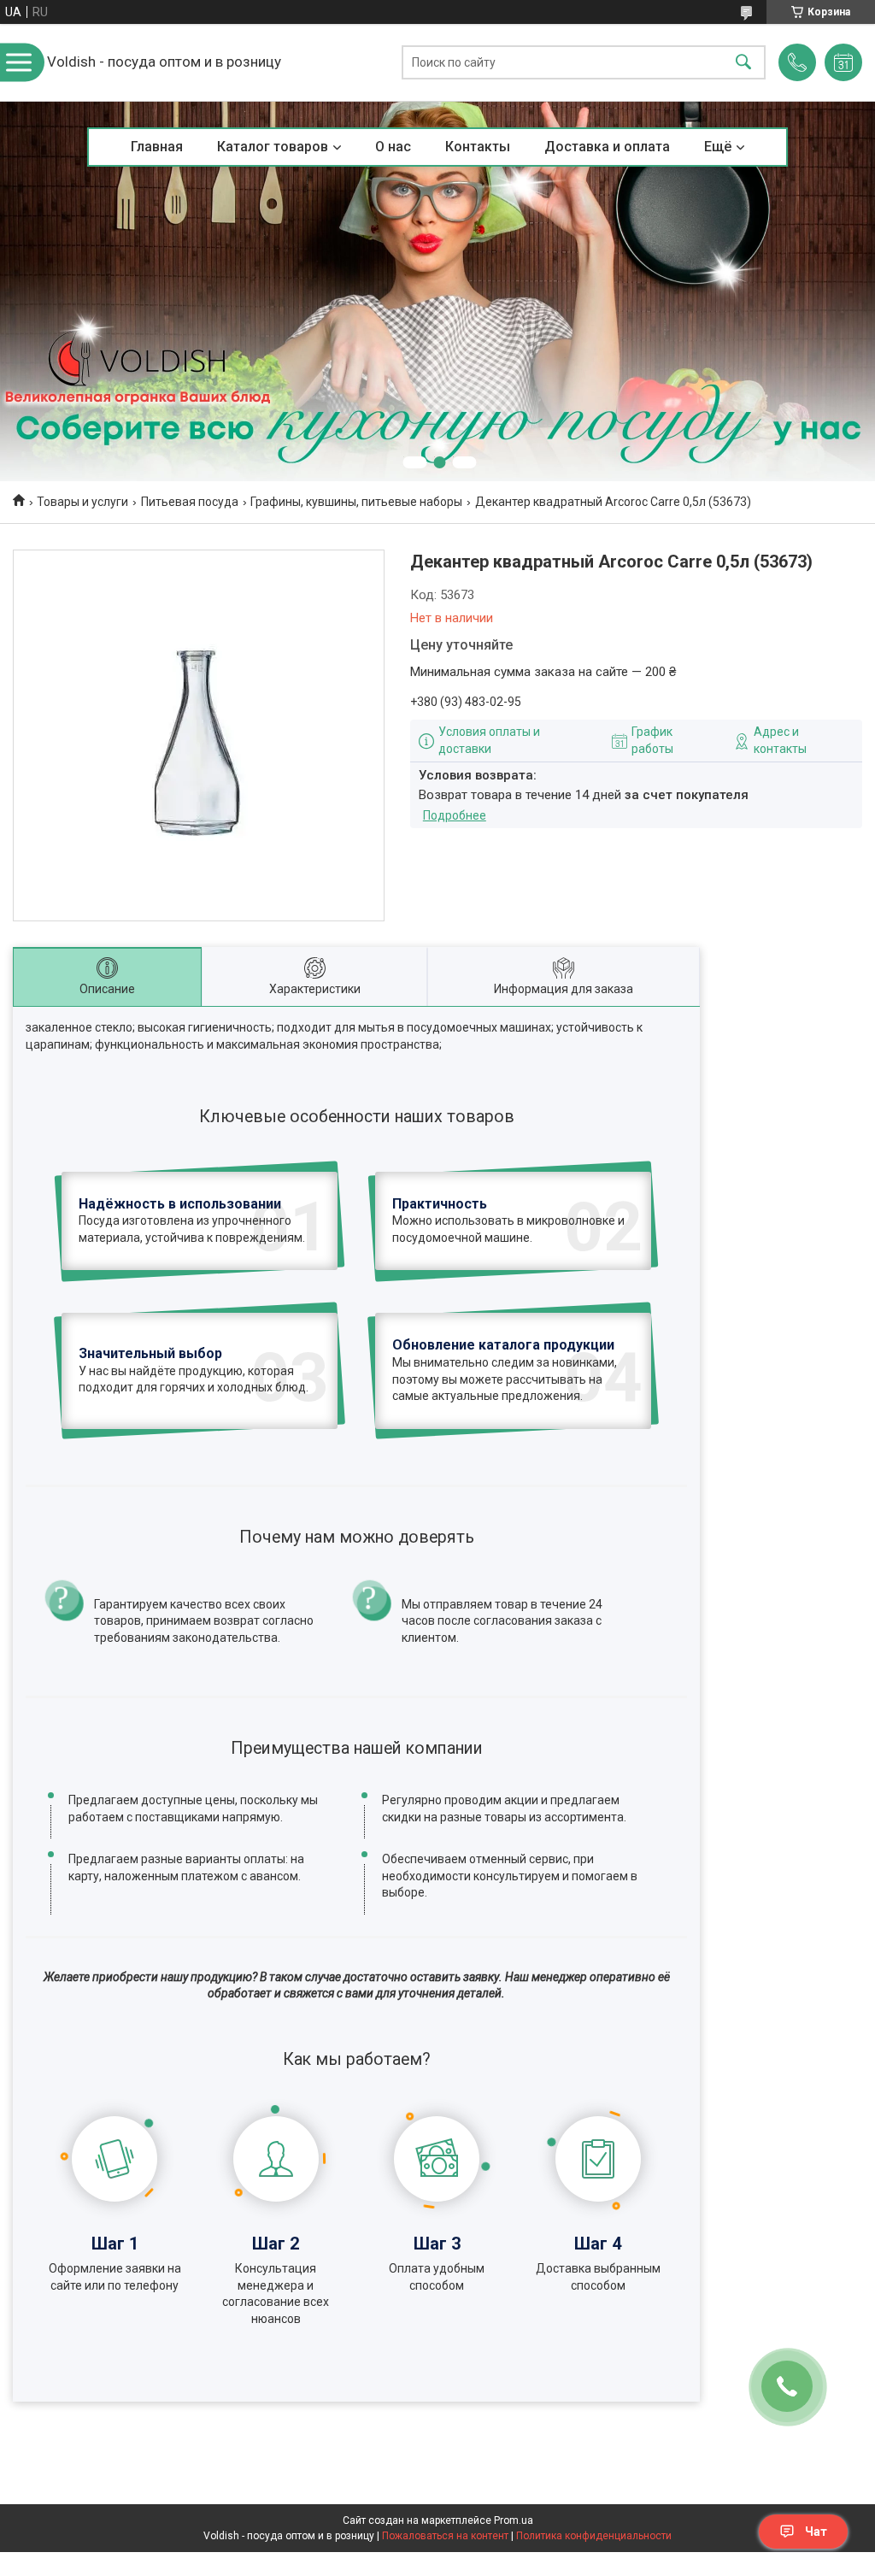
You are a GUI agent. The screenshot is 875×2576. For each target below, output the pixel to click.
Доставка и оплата (607, 147)
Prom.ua (514, 2520)
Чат (816, 2532)
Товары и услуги (82, 502)
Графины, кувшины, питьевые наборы (356, 502)
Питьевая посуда (190, 502)
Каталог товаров (273, 147)
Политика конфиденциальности (594, 2536)
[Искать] (743, 63)
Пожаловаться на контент (445, 2536)
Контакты (478, 147)
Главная (157, 147)
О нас (393, 147)
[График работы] (843, 62)
